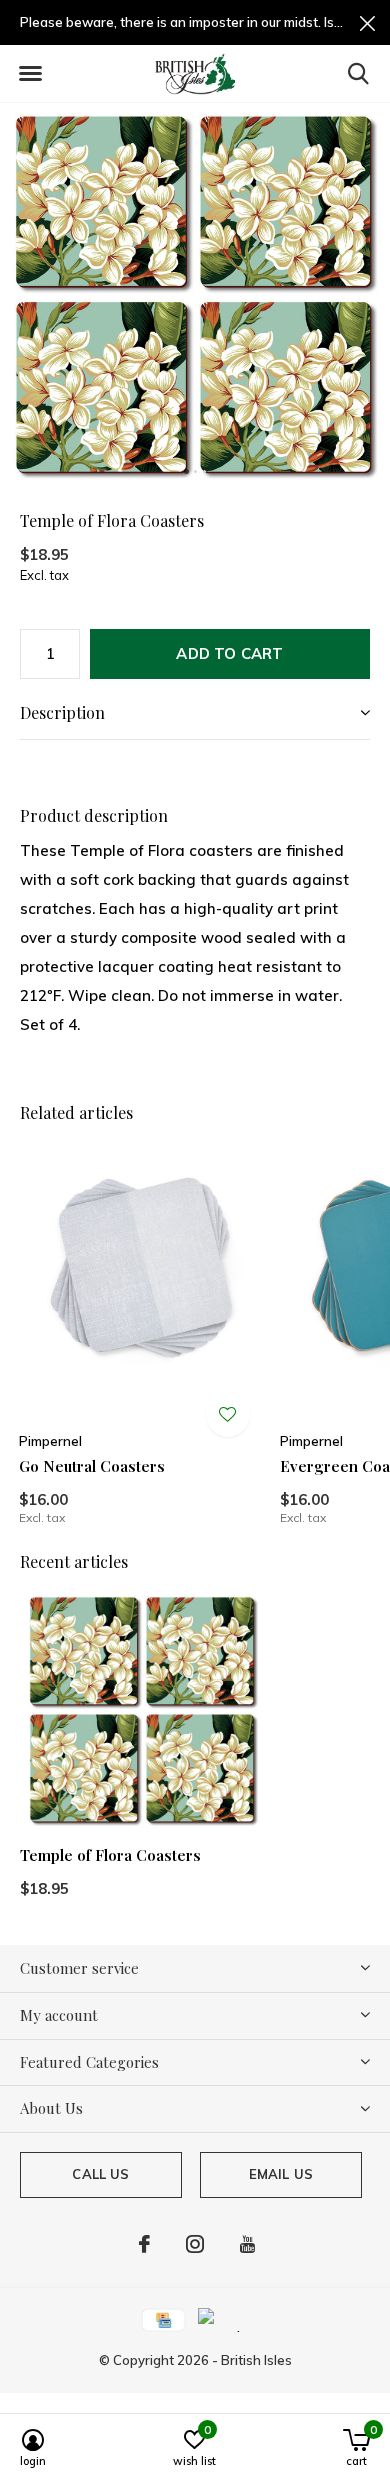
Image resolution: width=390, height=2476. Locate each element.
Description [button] (62, 712)
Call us (100, 2174)
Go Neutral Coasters (92, 1466)
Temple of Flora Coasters (110, 1855)
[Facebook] (144, 2244)
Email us (281, 2174)
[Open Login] (228, 1415)
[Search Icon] (358, 73)
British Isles (256, 2360)
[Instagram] (195, 2244)
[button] (30, 74)
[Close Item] (367, 22)
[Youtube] (247, 2244)
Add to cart (229, 653)
